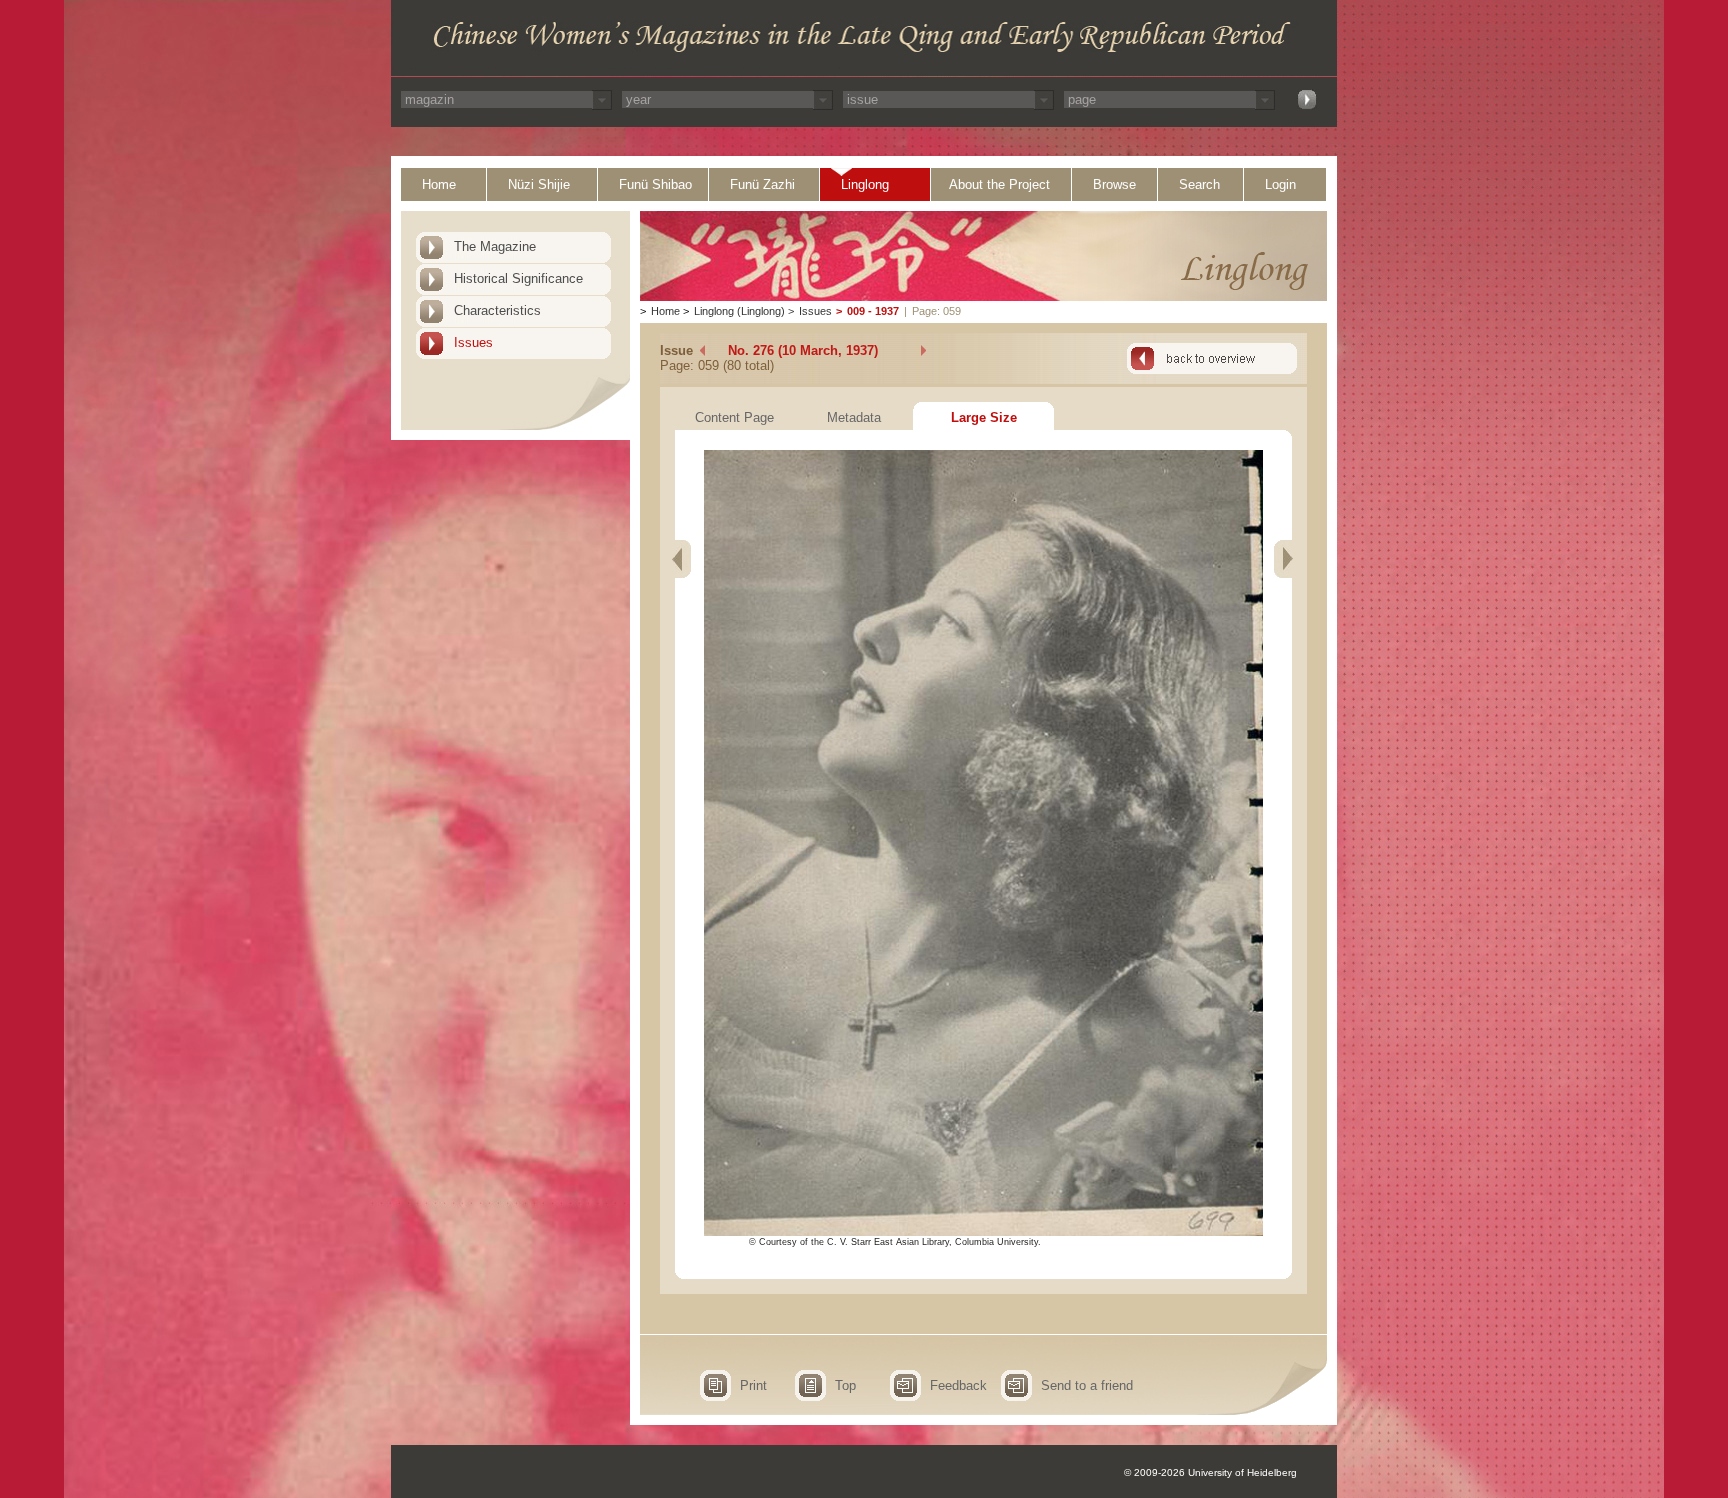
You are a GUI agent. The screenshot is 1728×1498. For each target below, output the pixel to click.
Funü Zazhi (762, 184)
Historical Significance (518, 278)
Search (1199, 184)
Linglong (865, 184)
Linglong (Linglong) (739, 311)
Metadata (854, 417)
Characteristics (497, 310)
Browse (1114, 184)
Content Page (734, 417)
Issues (473, 342)
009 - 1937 (873, 311)
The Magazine (495, 246)
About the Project (999, 184)
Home (439, 184)
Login (1280, 184)
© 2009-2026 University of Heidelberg (1210, 1472)
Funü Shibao (655, 184)
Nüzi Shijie (539, 184)
